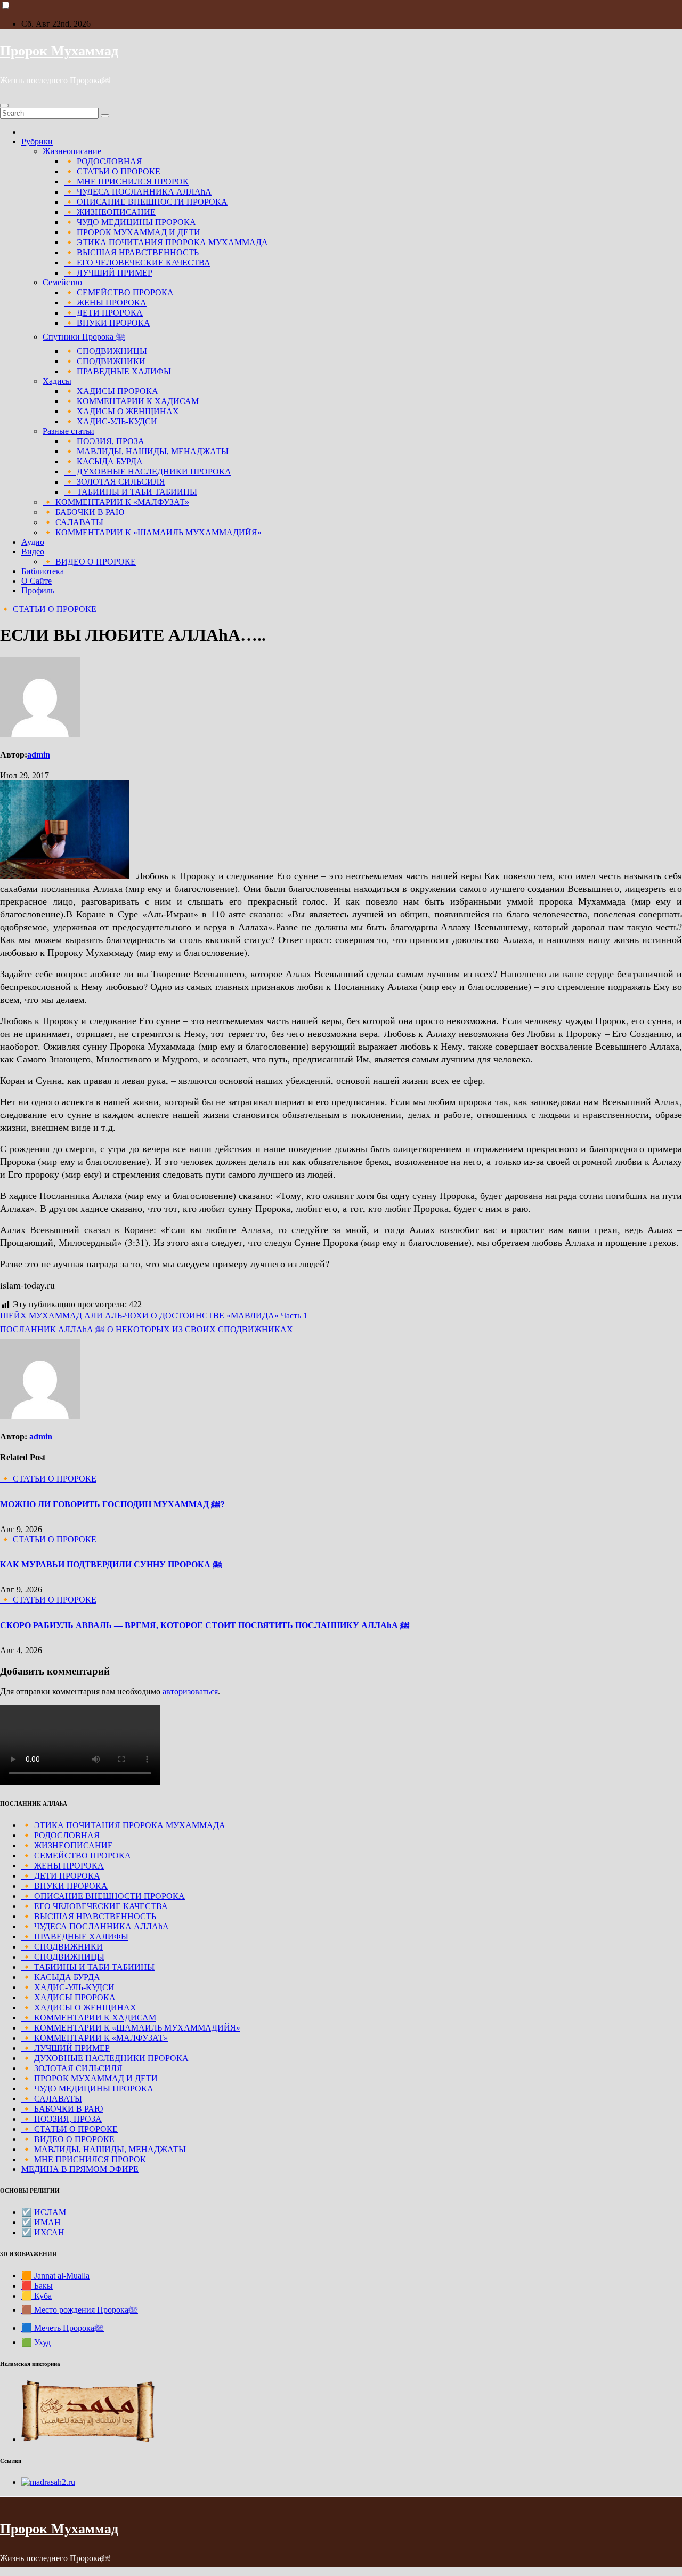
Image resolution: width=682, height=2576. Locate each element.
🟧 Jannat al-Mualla (55, 2276)
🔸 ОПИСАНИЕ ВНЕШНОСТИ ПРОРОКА (146, 202)
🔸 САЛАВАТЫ (73, 522)
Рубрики (37, 142)
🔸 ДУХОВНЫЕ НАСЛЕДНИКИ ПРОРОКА (148, 472)
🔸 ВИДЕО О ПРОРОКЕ (89, 562)
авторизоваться (190, 1691)
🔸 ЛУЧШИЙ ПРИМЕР (108, 273)
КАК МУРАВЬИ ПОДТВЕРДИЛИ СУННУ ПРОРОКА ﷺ (111, 1564)
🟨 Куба (36, 2296)
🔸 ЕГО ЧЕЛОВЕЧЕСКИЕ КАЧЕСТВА (137, 263)
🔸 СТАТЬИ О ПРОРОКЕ (112, 171)
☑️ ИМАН (41, 2222)
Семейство (62, 282)
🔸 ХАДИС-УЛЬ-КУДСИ (111, 421)
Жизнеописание (72, 151)
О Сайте (36, 581)
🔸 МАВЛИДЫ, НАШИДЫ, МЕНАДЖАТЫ (146, 451)
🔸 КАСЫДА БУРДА (103, 461)
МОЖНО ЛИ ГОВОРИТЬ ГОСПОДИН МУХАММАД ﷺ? (112, 1504)
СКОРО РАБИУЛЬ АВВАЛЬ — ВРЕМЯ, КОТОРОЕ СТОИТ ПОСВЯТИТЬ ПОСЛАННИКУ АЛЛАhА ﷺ (205, 1625)
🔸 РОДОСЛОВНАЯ (103, 161)
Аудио (33, 542)
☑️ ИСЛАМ (44, 2212)
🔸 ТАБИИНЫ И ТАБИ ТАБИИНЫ (131, 492)
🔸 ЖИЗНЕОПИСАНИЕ (110, 212)
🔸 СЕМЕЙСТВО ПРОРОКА (119, 292)
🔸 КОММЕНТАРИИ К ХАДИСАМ (131, 401)
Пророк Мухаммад (59, 51)
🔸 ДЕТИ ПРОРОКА (103, 313)
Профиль (38, 590)
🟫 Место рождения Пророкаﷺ (80, 2310)
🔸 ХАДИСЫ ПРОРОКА (111, 391)
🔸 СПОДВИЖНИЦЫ (105, 351)
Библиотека (43, 571)
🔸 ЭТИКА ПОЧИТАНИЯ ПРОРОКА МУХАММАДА (166, 242)
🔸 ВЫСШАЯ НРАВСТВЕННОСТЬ (131, 252)
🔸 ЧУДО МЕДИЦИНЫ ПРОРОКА (130, 222)
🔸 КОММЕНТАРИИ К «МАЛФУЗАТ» (116, 502)
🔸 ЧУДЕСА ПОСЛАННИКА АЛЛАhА (138, 192)
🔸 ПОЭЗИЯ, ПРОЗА (104, 441)
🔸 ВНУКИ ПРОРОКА (107, 323)
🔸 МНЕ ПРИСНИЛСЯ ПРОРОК (126, 182)
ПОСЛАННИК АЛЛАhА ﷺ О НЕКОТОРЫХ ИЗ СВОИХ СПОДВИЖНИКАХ (147, 1329)
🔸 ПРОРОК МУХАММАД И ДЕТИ (132, 232)
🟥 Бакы (37, 2286)
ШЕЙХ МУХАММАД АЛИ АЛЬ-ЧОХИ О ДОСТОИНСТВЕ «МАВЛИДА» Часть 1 (154, 1315)
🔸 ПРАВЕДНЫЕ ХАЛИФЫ (117, 371)
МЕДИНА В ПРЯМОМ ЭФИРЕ (80, 2169)
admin (39, 755)
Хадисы (57, 381)
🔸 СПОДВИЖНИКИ (105, 361)
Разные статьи (68, 431)
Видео (33, 552)
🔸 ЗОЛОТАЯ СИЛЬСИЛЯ (115, 482)
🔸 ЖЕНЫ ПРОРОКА (105, 303)
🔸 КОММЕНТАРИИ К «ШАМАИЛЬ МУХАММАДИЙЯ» (152, 532)
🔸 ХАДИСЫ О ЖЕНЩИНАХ (121, 411)
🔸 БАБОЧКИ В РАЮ (83, 512)
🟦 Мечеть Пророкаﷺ (63, 2328)
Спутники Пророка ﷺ (84, 337)
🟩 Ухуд (36, 2342)
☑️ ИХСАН (43, 2232)
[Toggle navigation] (4, 106)
